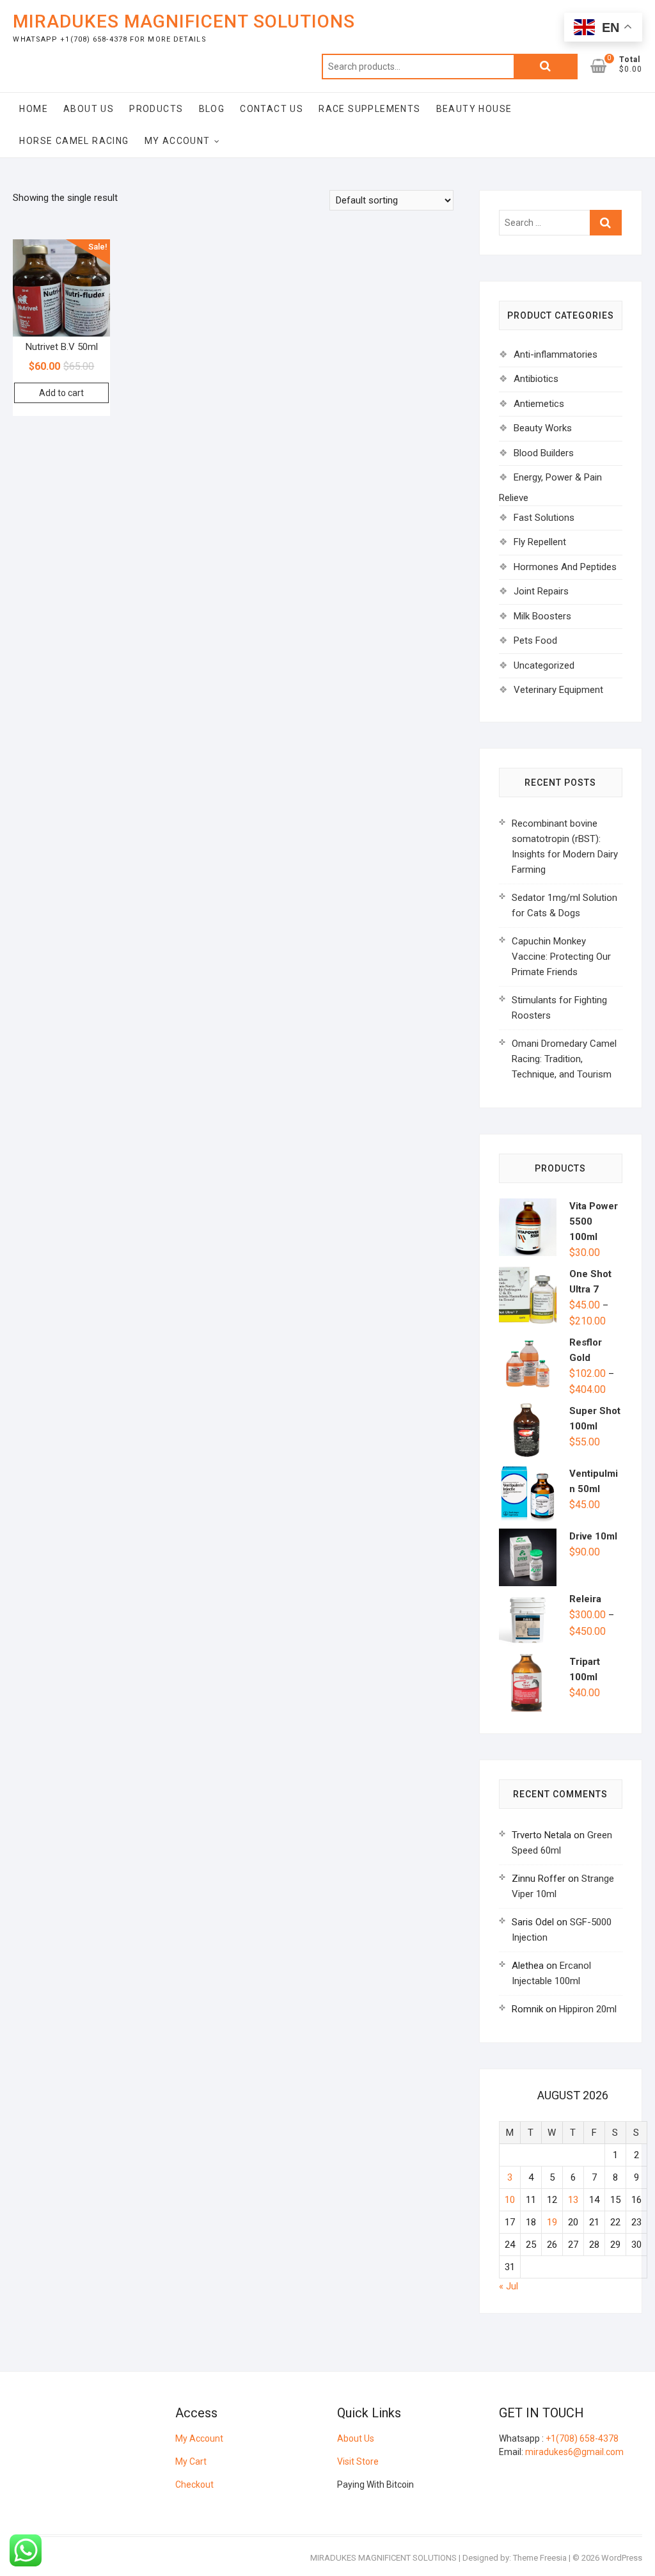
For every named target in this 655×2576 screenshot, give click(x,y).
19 (552, 2222)
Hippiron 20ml (588, 2009)
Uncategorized (544, 665)
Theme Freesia (540, 2558)
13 (573, 2200)
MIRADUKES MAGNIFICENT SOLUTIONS (184, 21)
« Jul (509, 2286)
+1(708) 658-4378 (582, 2438)
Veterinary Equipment (558, 690)
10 (510, 2200)
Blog (212, 109)
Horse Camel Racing (74, 141)
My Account (178, 141)
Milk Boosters (542, 616)
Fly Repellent (540, 542)
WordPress (622, 2558)
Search (546, 67)
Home (34, 109)
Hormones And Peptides (565, 567)
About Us (89, 109)
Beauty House (474, 109)
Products (156, 109)
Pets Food (535, 640)
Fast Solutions (544, 518)
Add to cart (61, 393)
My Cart (191, 2461)
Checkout (194, 2485)
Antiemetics (539, 404)
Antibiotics (536, 379)
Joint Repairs (541, 591)
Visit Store (358, 2461)
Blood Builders (544, 453)
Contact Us (272, 109)
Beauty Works (543, 428)
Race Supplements (369, 109)
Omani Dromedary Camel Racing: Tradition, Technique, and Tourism (564, 1059)
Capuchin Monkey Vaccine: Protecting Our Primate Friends (561, 957)
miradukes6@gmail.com (574, 2452)
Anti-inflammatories (556, 354)
